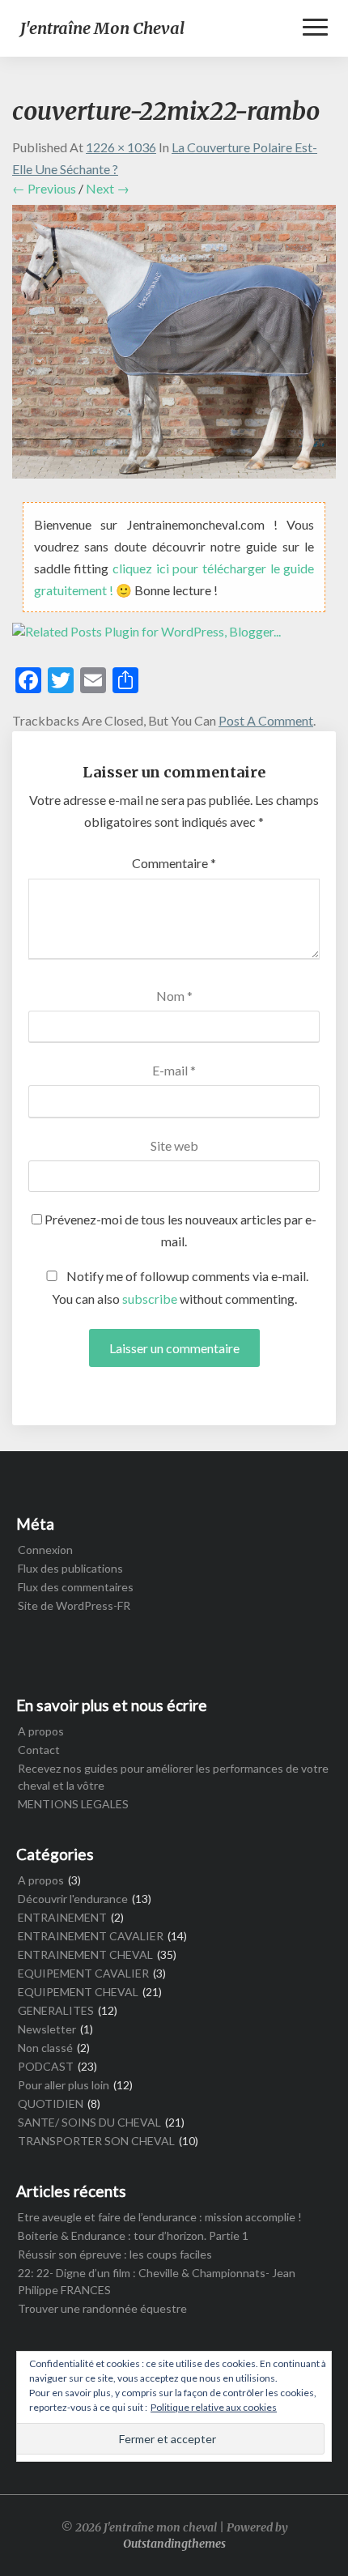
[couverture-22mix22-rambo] (174, 346)
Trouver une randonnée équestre (102, 2308)
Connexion (45, 1550)
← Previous (44, 188)
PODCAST (46, 2066)
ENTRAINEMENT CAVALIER (91, 1936)
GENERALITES (56, 2010)
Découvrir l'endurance (73, 1899)
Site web (174, 1145)
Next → (108, 188)
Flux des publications (70, 1568)
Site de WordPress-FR (74, 1605)
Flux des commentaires (76, 1587)
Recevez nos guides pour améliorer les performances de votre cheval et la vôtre (173, 1777)
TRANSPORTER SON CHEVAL (96, 2141)
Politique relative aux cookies (214, 2407)
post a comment (266, 720)
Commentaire (174, 863)
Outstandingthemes (174, 2544)
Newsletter (47, 2029)
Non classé (45, 2048)
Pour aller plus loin (64, 2085)
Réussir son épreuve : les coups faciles (115, 2254)
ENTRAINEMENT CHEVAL (85, 1954)
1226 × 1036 (121, 147)
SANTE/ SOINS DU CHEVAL (89, 2122)
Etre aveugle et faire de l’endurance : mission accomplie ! (160, 2217)
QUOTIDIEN (51, 2103)
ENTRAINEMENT (62, 1917)
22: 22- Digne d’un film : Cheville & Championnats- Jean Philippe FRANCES (157, 2281)
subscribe (150, 1299)
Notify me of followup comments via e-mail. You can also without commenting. (180, 1287)
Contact (39, 1750)
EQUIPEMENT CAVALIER (83, 1973)
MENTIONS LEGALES (73, 1804)
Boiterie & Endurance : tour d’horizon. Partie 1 (133, 2235)
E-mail (174, 1070)
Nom (174, 996)
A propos (41, 1731)
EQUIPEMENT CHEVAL (78, 1992)
